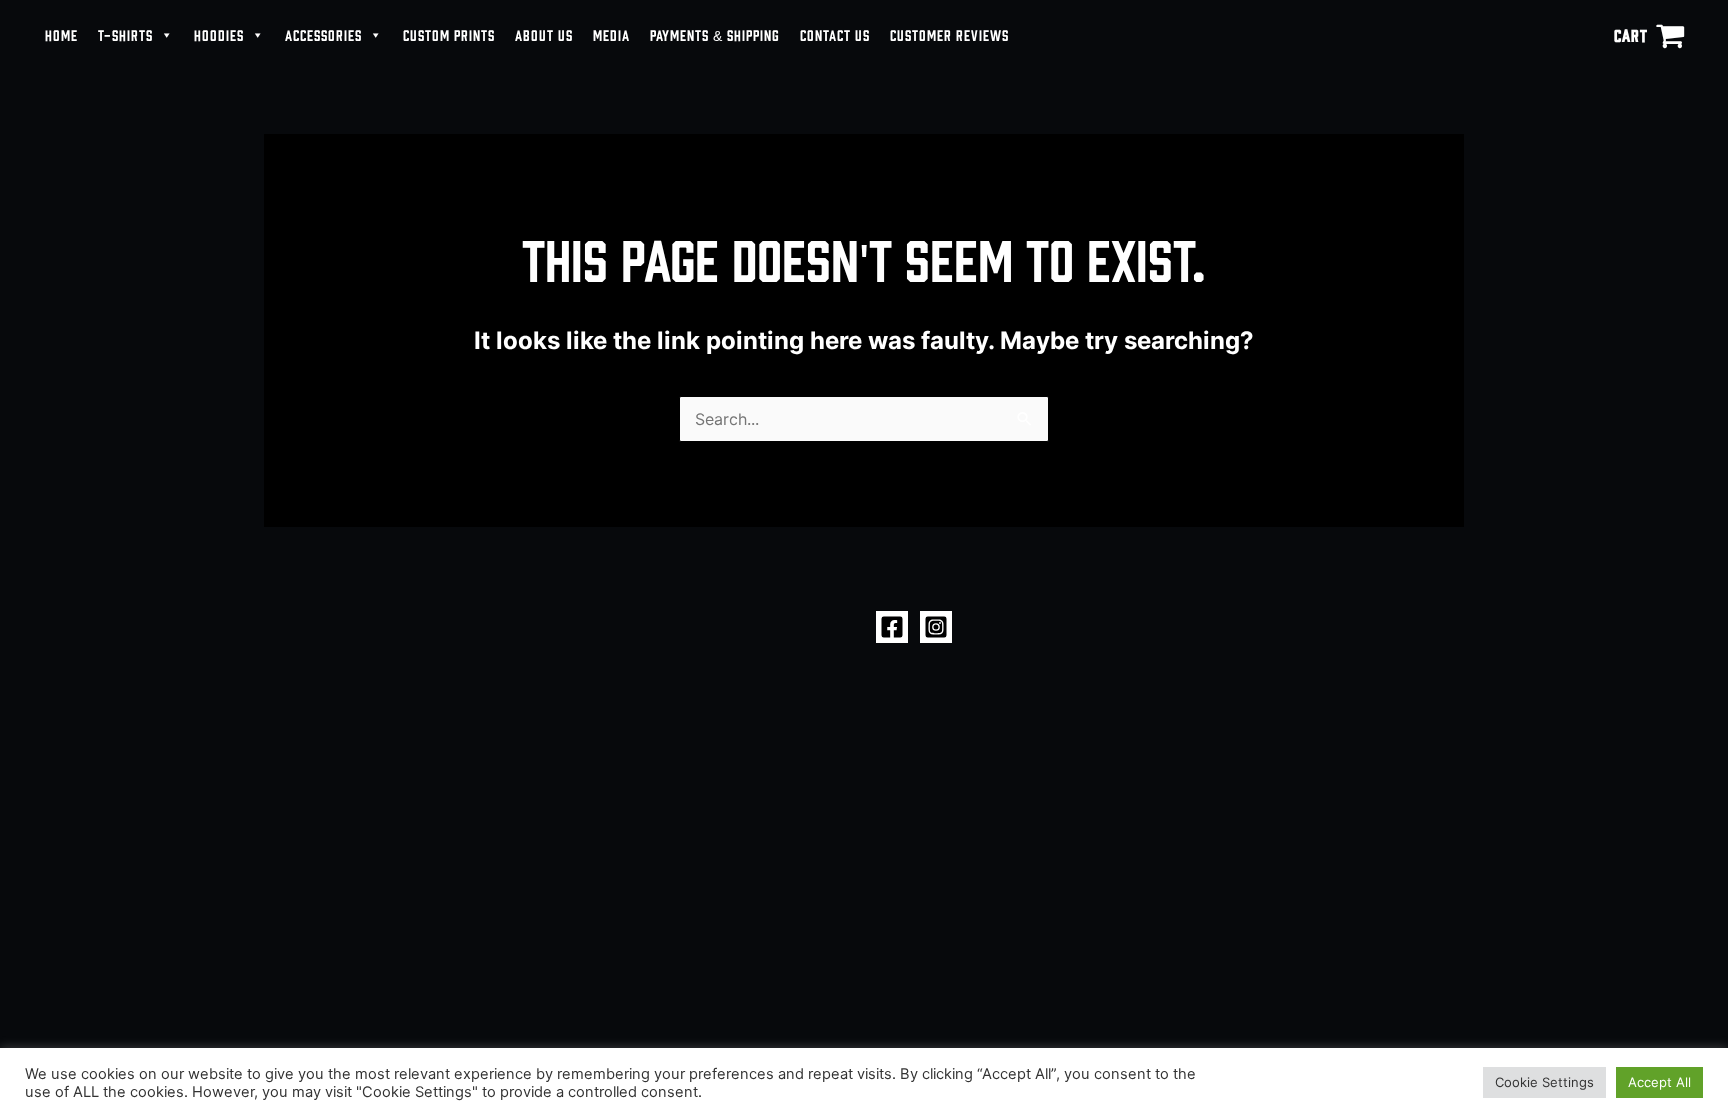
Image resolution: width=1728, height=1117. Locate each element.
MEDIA (611, 34)
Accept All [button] (1659, 1082)
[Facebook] (892, 627)
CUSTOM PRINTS (449, 34)
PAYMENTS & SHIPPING (715, 34)
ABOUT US (544, 34)
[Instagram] (936, 627)
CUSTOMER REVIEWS (949, 34)
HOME (61, 34)
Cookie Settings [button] (1544, 1082)
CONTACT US (835, 34)
